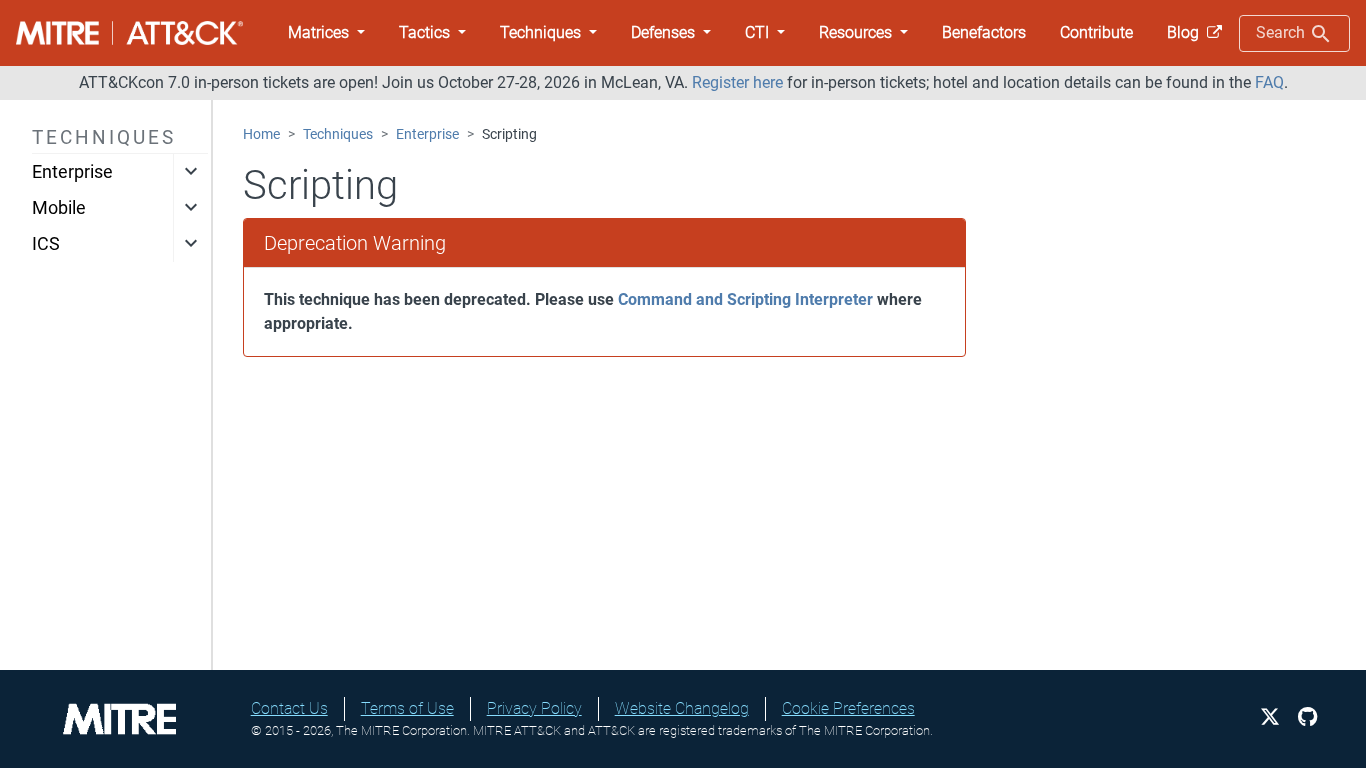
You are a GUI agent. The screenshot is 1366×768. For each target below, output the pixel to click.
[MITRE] (120, 717)
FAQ (1269, 82)
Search (1282, 32)
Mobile (59, 208)
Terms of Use (407, 708)
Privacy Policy (534, 708)
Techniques (338, 134)
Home (261, 134)
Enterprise (72, 172)
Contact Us (289, 708)
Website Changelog (682, 708)
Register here (737, 82)
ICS (46, 244)
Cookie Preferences (848, 708)
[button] (326, 33)
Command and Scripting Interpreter (745, 299)
